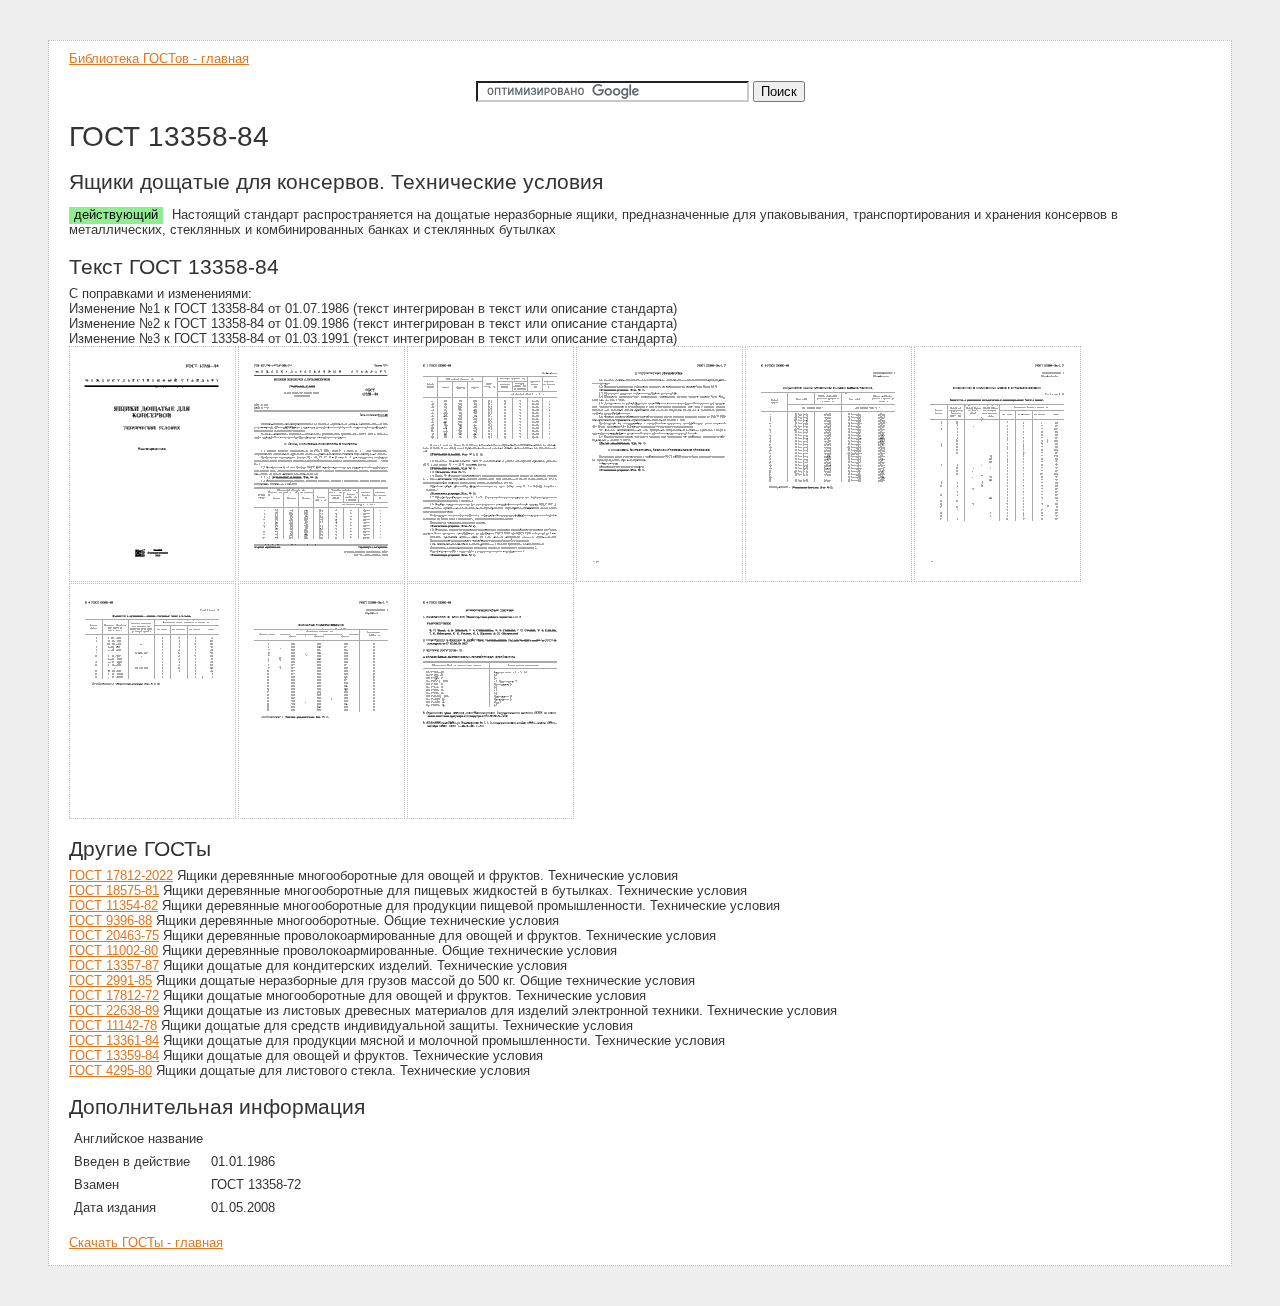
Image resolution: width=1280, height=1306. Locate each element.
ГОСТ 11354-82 (113, 905)
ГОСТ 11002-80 (113, 950)
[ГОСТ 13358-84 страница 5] (829, 578)
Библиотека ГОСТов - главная (159, 58)
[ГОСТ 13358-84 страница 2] (322, 578)
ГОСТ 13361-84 (114, 1040)
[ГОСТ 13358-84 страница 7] (153, 815)
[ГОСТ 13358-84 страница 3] (491, 578)
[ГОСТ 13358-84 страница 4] (660, 578)
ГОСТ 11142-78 (113, 1025)
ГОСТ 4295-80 (110, 1070)
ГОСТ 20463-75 (114, 935)
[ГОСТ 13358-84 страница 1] (153, 578)
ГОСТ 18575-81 (114, 890)
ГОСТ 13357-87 (114, 965)
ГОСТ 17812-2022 (121, 875)
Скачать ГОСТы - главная (146, 1242)
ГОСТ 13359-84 (114, 1055)
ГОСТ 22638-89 (114, 1010)
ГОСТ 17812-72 (114, 995)
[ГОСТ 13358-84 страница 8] (322, 815)
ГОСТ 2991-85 (110, 980)
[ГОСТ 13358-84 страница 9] (491, 815)
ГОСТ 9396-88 (110, 920)
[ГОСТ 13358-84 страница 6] (998, 578)
